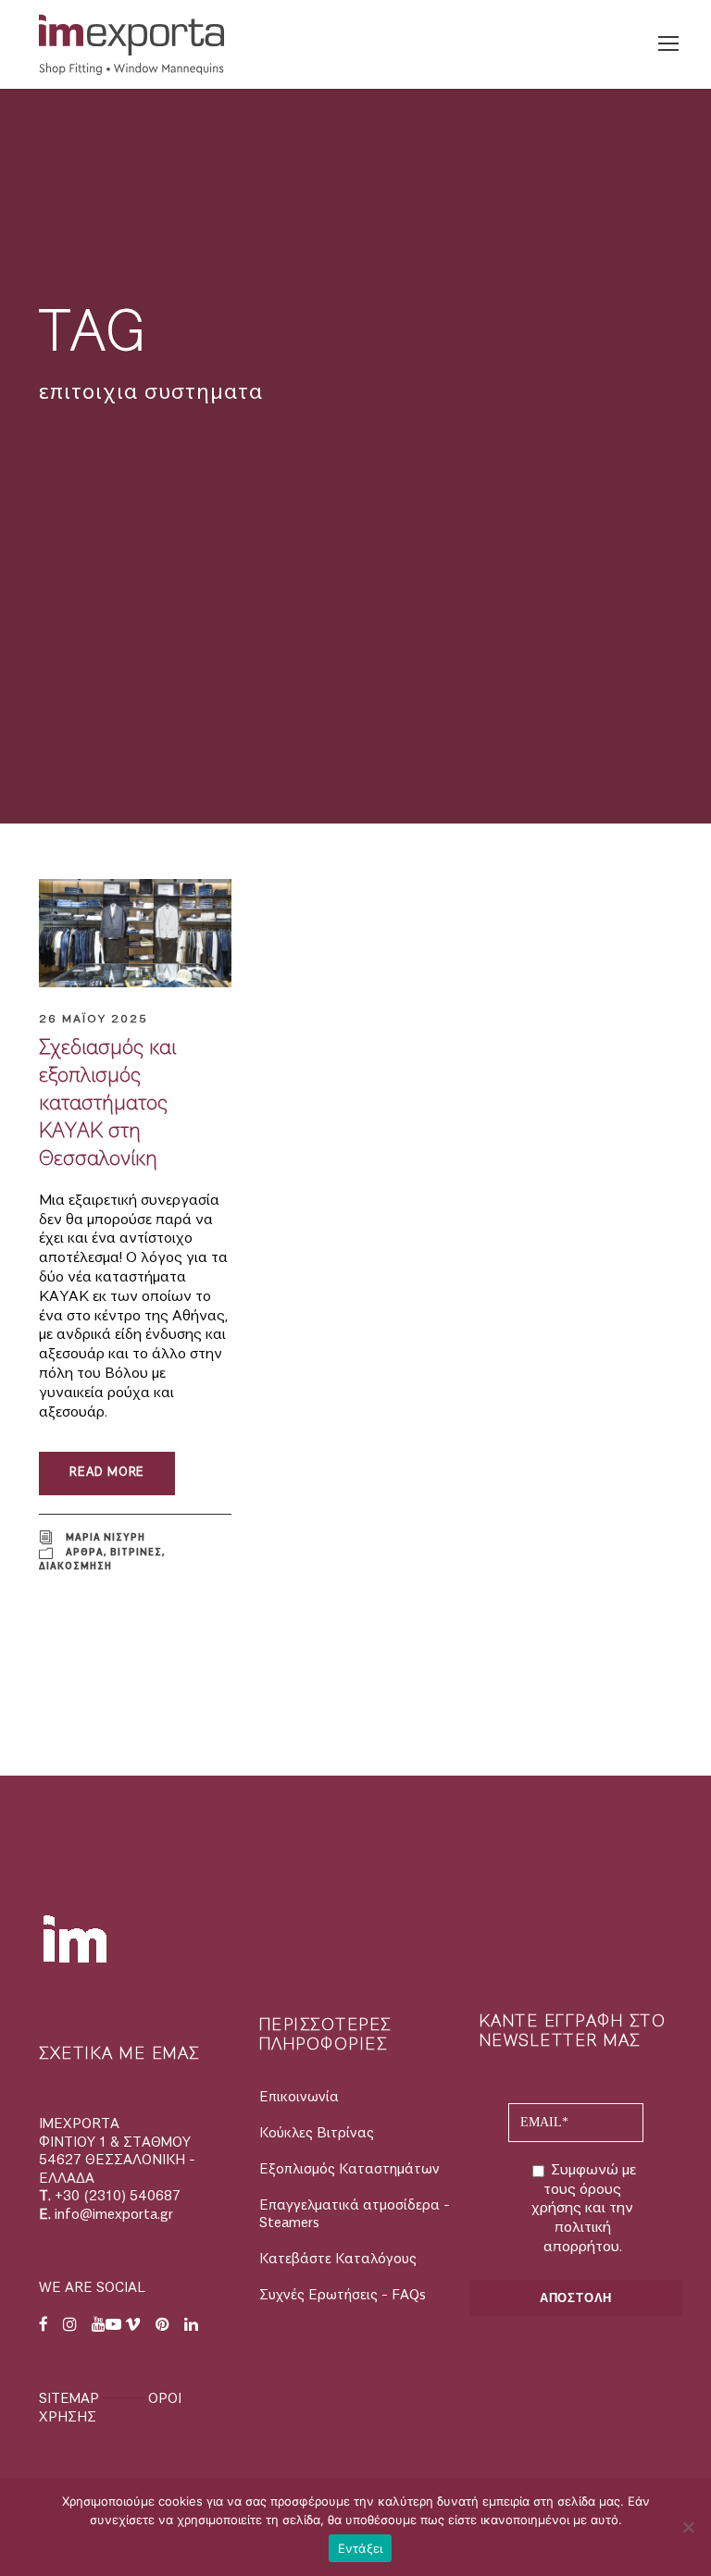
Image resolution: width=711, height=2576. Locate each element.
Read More (107, 1473)
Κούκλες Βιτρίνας (317, 2133)
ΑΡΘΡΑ (85, 1552)
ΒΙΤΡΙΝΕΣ (136, 1552)
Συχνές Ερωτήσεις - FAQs (343, 2295)
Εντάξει (361, 2548)
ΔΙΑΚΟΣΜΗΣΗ (75, 1566)
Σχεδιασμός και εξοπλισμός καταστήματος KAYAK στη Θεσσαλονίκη (107, 1103)
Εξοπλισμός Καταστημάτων (349, 2169)
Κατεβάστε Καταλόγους (338, 2259)
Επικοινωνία (299, 2097)
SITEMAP (71, 2399)
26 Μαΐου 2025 (94, 1019)
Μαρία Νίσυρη (106, 1536)
